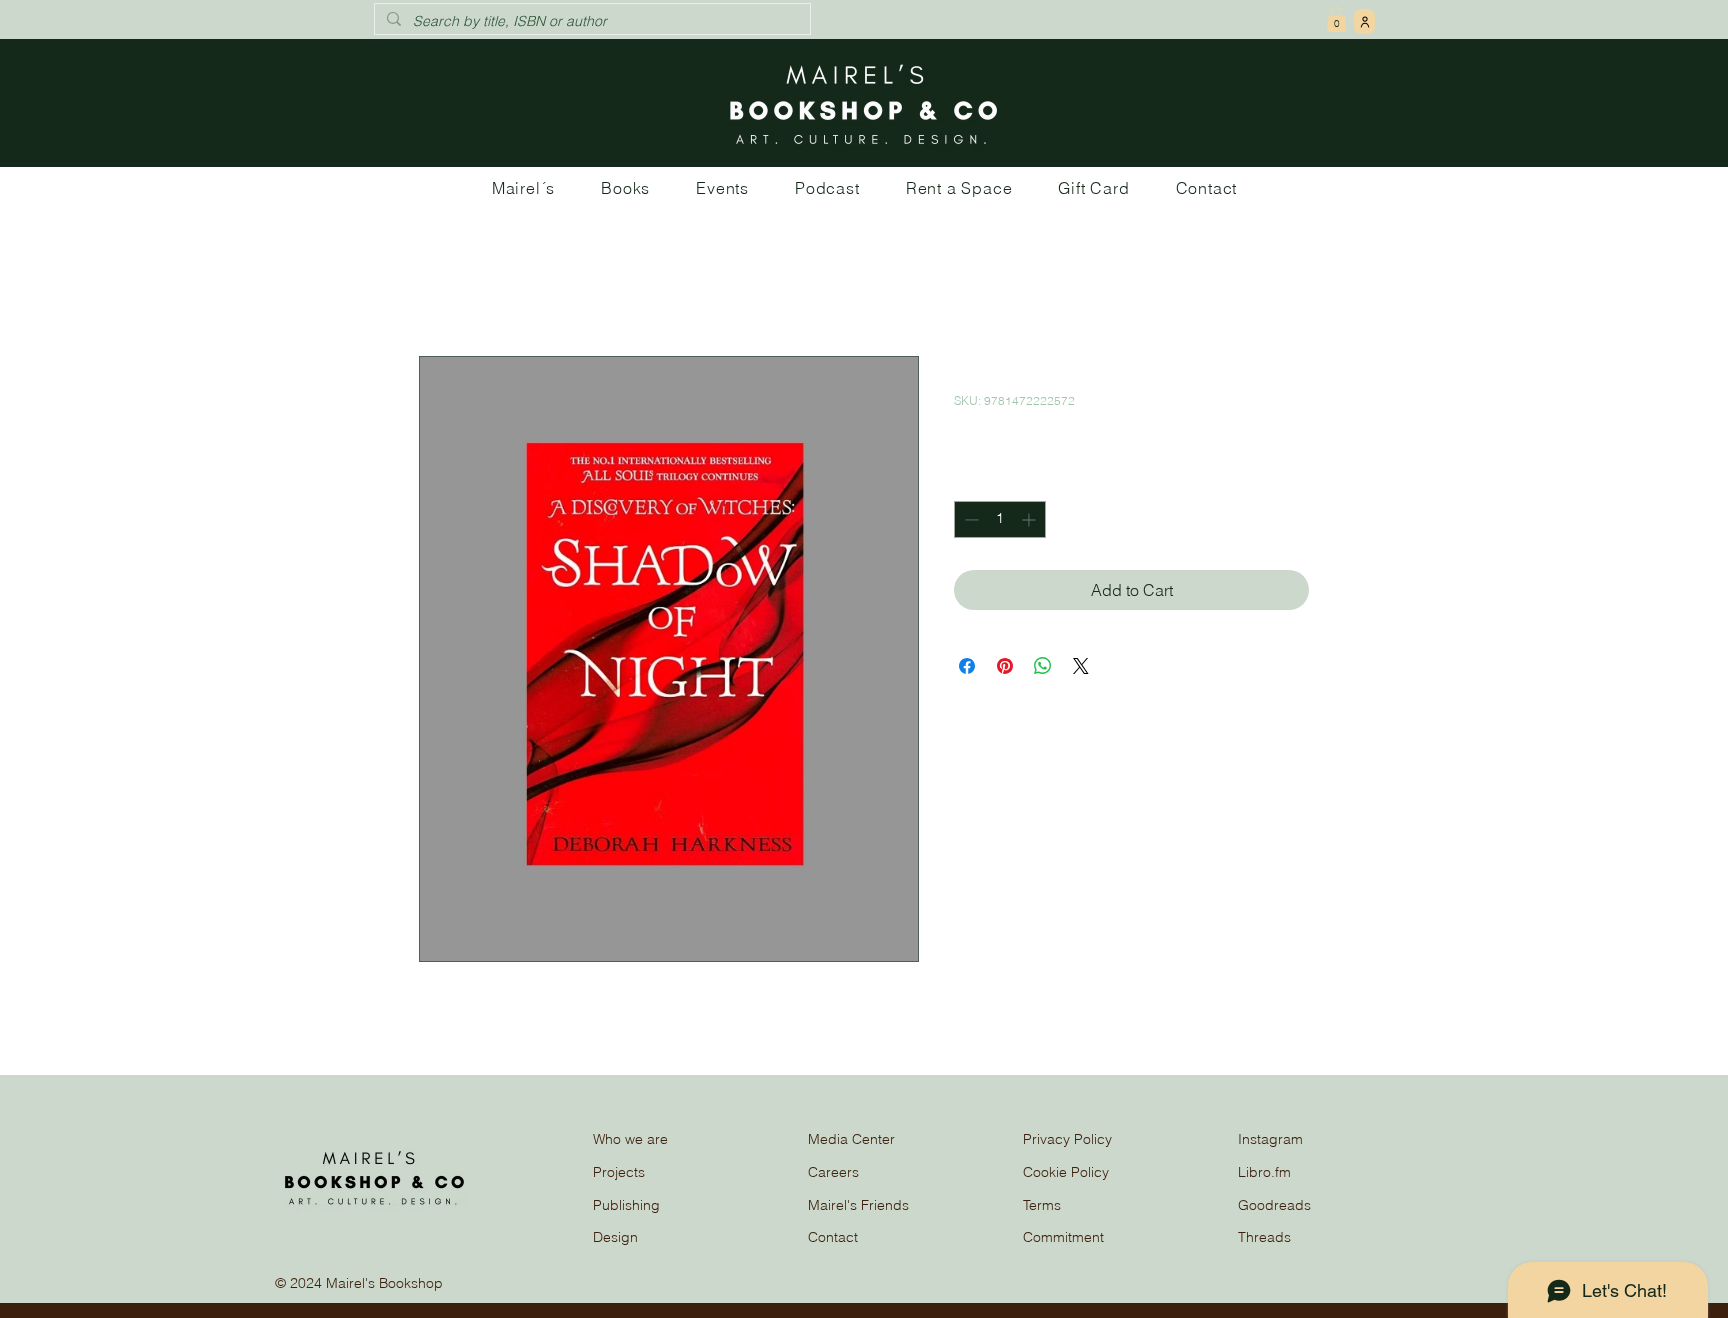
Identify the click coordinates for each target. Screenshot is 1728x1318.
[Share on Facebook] (967, 666)
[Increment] (1030, 519)
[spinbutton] (1000, 519)
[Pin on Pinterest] (1005, 666)
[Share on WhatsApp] (1043, 666)
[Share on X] (1081, 666)
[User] (1364, 21)
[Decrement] (969, 519)
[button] (1336, 19)
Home (440, 284)
